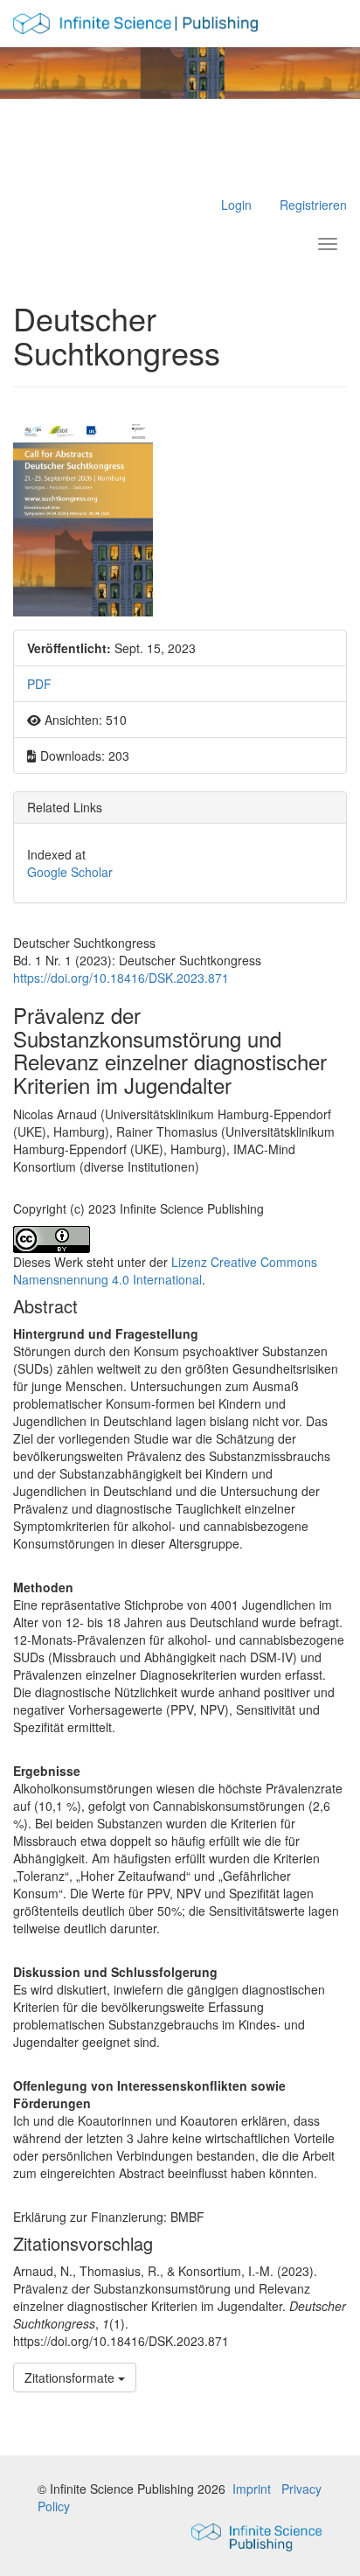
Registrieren (313, 205)
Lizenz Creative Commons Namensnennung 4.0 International (165, 1271)
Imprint (252, 2489)
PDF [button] (39, 684)
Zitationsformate (71, 2378)
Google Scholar (70, 872)
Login (236, 205)
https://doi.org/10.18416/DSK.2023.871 (121, 978)
